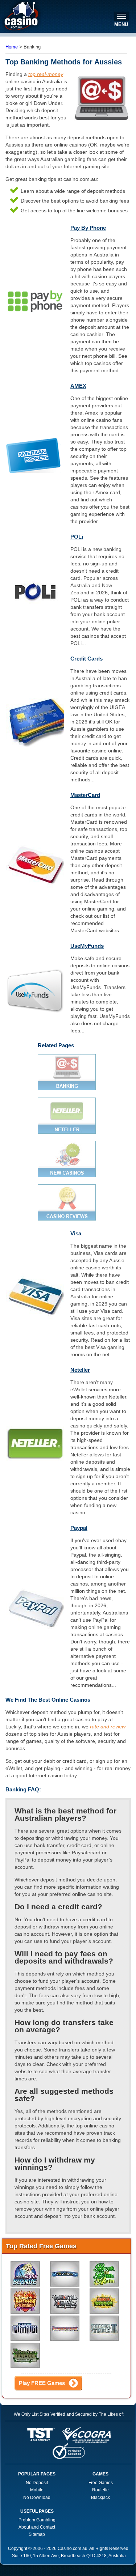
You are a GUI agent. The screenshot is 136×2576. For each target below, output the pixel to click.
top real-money (46, 74)
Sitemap (37, 2534)
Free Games (101, 2483)
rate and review (108, 1727)
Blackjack (100, 2498)
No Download (37, 2498)
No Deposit (37, 2483)
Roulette (100, 2490)
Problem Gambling (37, 2520)
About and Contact (37, 2527)
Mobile (37, 2490)
